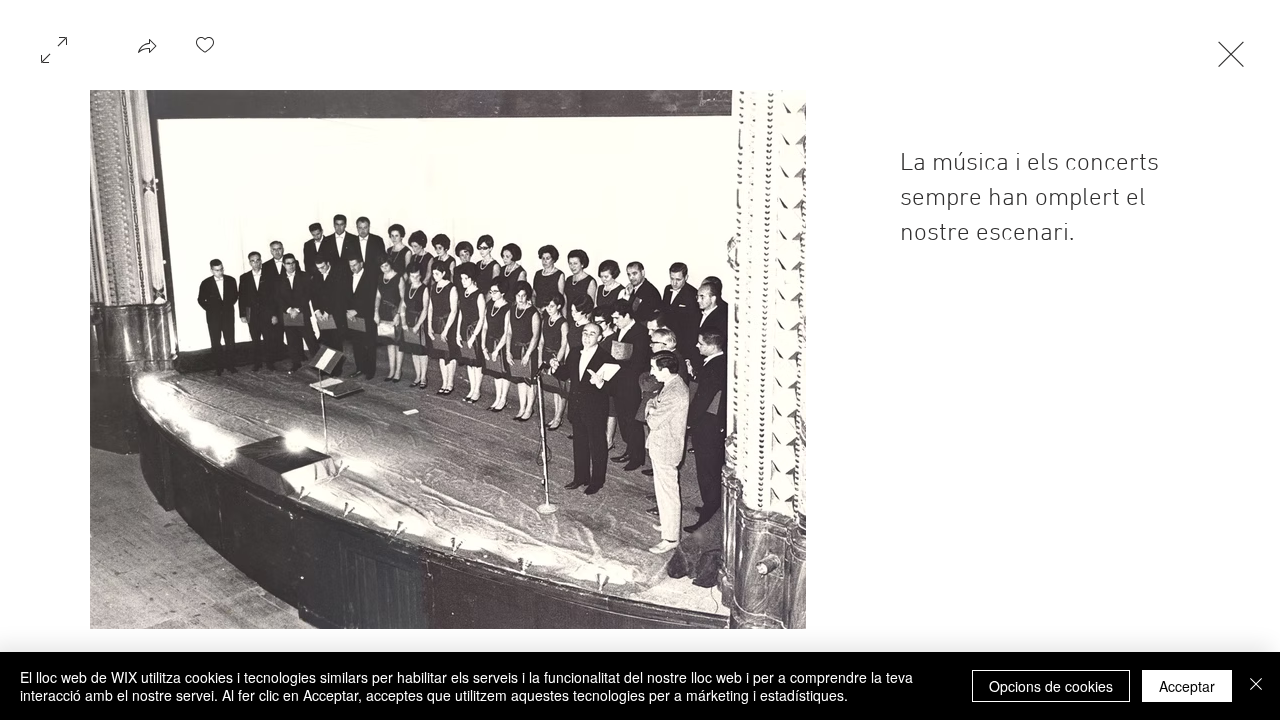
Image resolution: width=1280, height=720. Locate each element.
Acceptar (1187, 686)
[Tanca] (1256, 686)
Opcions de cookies (1051, 686)
